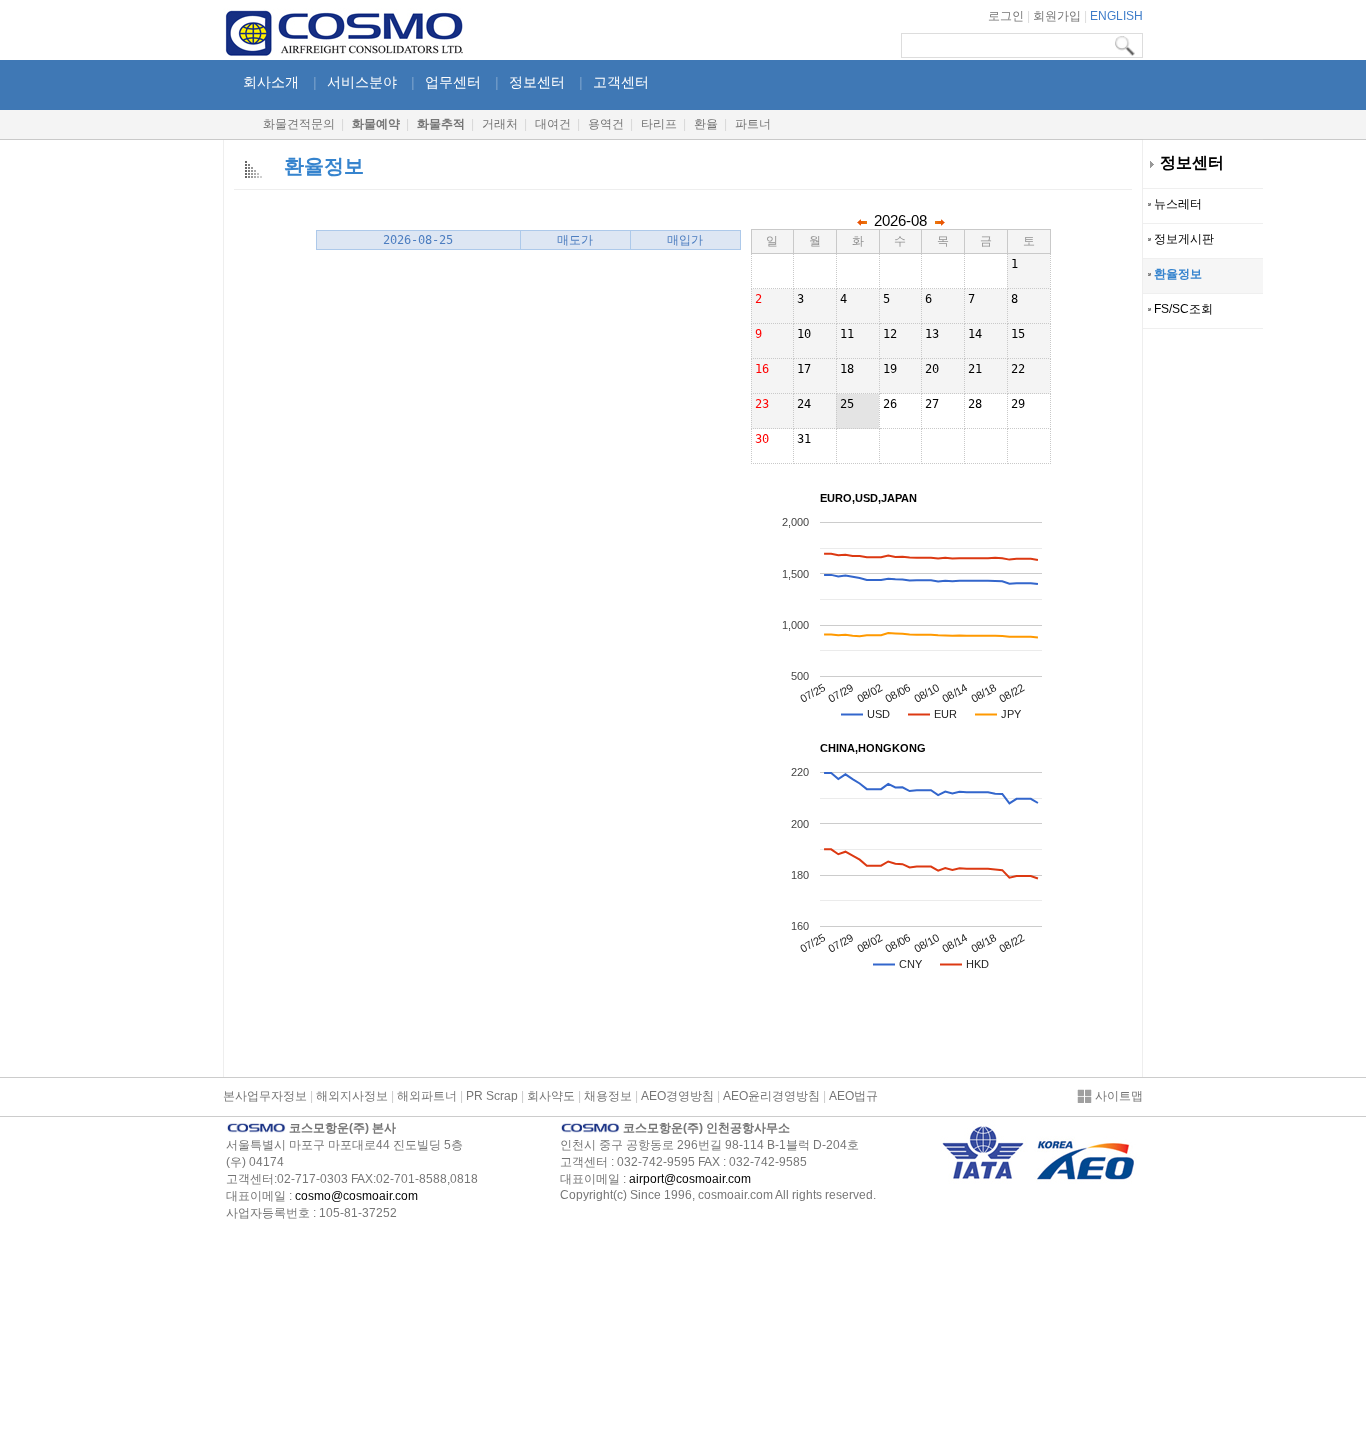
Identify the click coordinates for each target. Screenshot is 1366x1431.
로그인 (1006, 16)
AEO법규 (853, 1096)
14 (975, 334)
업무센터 (453, 82)
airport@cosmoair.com (690, 1179)
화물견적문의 (299, 124)
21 (975, 369)
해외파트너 (427, 1096)
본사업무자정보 (265, 1096)
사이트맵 (1117, 1096)
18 (847, 369)
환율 (706, 124)
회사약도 (551, 1096)
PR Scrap (492, 1096)
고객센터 (621, 82)
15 (1018, 334)
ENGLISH (1116, 16)
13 (932, 334)
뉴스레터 (1176, 204)
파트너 (753, 124)
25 (847, 404)
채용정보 (608, 1096)
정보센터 (1192, 162)
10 (804, 334)
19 (890, 369)
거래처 (500, 124)
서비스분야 (362, 82)
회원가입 (1057, 16)
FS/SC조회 (1182, 309)
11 (847, 334)
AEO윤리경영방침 (771, 1096)
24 (804, 404)
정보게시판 (1182, 239)
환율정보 (1176, 274)
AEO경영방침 (677, 1096)
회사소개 (271, 82)
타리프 (659, 124)
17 (804, 369)
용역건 (606, 124)
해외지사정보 (352, 1096)
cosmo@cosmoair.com (356, 1196)
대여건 (553, 124)
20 (932, 369)
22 (1018, 369)
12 (890, 334)
